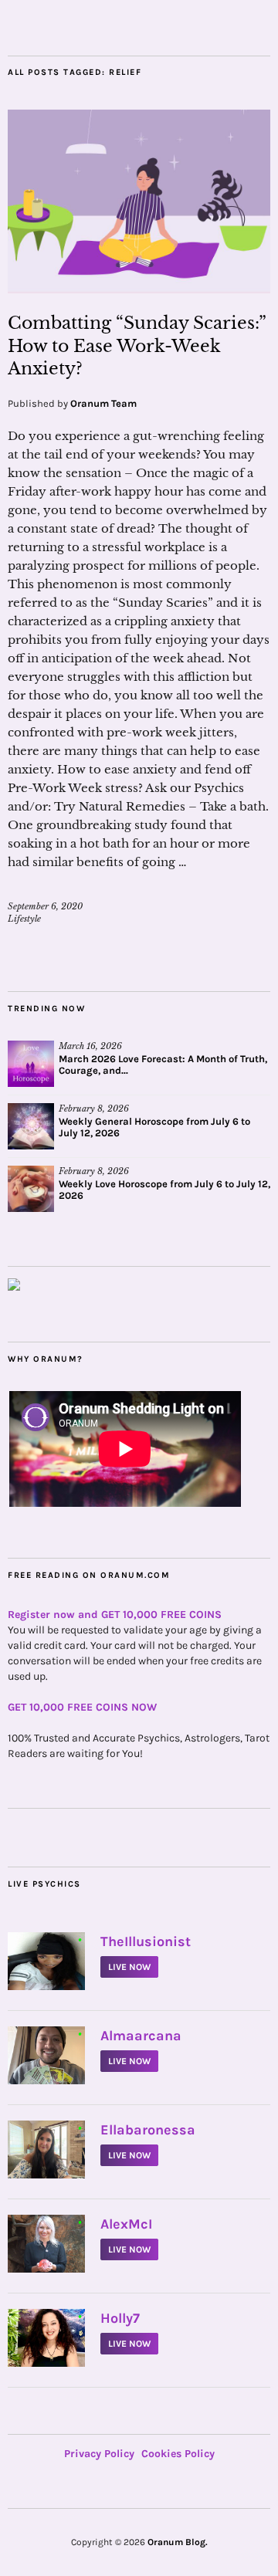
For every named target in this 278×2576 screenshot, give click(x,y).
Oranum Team (103, 403)
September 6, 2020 (45, 906)
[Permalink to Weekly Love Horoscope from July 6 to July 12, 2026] (31, 1189)
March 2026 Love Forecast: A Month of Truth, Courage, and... (163, 1065)
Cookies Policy (178, 2454)
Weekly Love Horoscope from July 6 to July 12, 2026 (164, 1190)
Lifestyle (24, 919)
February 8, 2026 (94, 1109)
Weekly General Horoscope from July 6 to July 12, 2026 (154, 1127)
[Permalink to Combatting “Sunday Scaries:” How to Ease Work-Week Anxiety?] (139, 289)
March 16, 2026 (90, 1046)
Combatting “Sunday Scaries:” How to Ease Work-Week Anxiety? (137, 346)
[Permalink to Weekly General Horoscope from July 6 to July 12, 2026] (31, 1126)
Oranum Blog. (178, 2542)
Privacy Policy (99, 2454)
